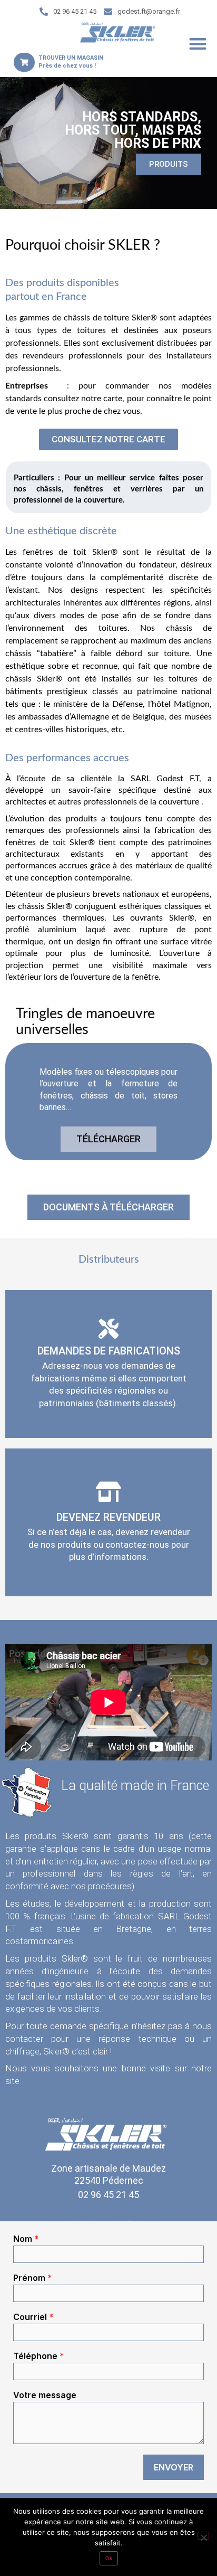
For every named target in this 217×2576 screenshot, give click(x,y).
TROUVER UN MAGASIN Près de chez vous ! (71, 61)
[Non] (203, 2536)
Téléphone (39, 2356)
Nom (26, 2239)
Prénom (33, 2278)
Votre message (45, 2395)
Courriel (33, 2317)
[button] (198, 44)
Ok (109, 2558)
